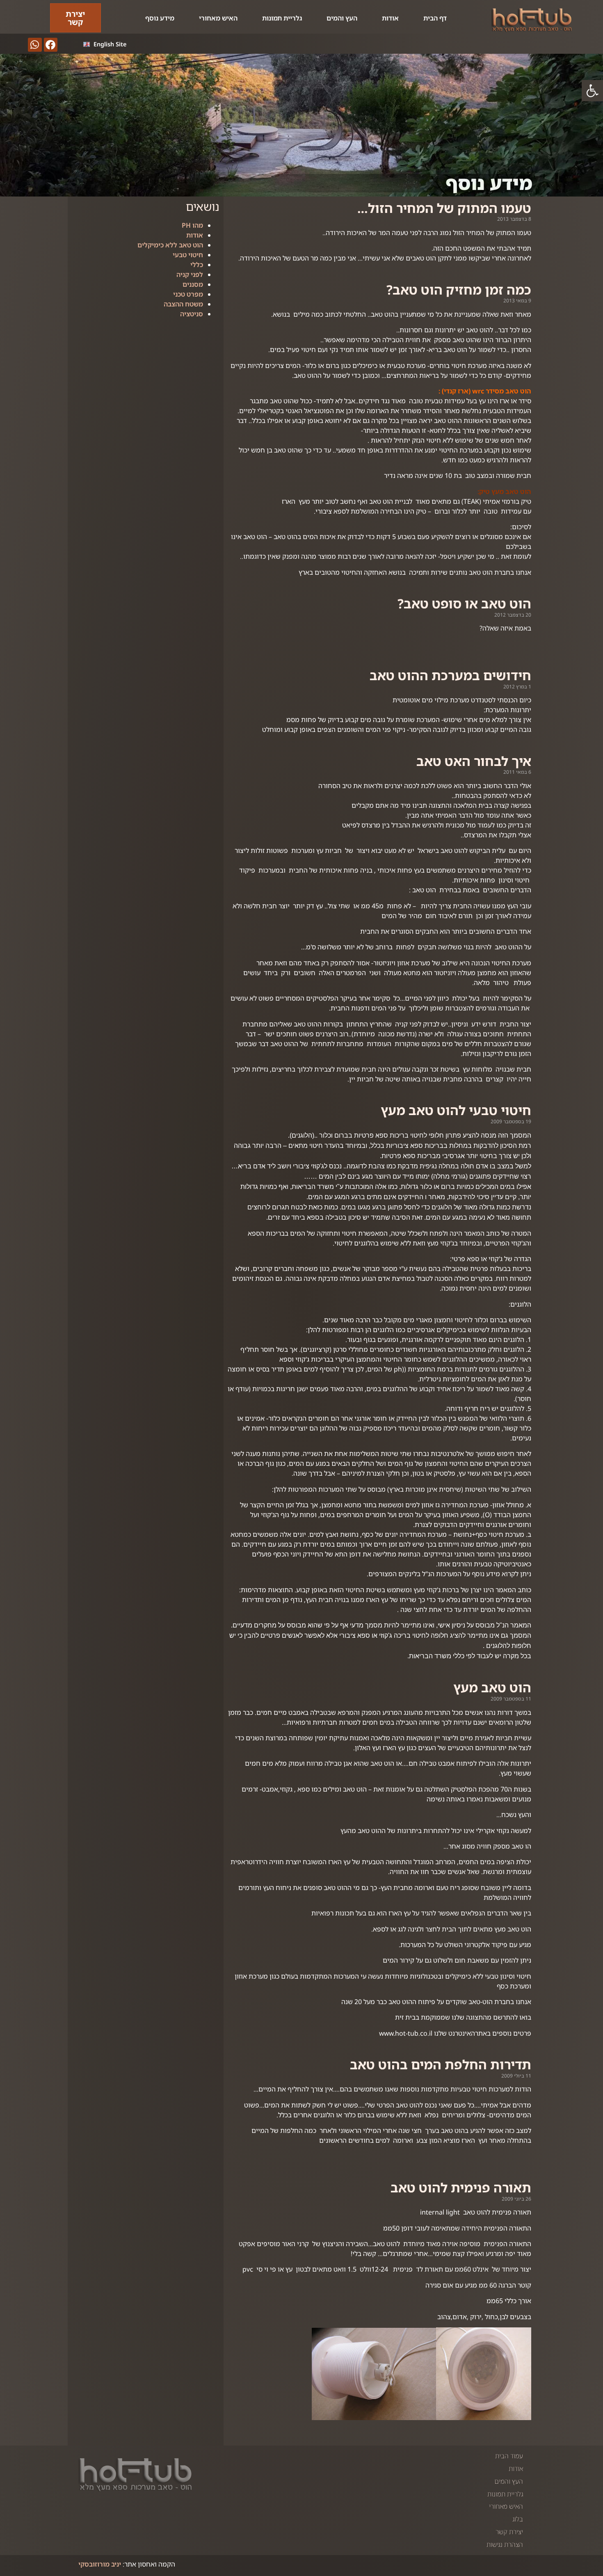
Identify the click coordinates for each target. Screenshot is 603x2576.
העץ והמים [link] (342, 18)
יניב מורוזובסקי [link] (100, 2564)
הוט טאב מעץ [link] (492, 1687)
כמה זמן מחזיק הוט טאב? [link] (459, 290)
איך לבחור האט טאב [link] (474, 761)
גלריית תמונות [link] (282, 18)
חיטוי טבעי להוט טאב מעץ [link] (456, 1110)
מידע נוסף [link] (160, 18)
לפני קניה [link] (190, 274)
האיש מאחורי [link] (218, 18)
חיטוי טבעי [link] (188, 255)
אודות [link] (390, 18)
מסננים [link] (193, 284)
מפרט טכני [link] (188, 294)
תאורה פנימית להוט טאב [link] (461, 2187)
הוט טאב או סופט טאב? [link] (464, 603)
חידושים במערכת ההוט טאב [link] (450, 675)
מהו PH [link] (192, 225)
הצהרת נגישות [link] (505, 2544)
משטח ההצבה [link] (183, 304)
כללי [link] (197, 265)
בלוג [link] (518, 2519)
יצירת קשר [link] (509, 2532)
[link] (592, 91)
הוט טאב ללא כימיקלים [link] (170, 245)
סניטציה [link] (192, 314)
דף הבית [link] (435, 18)
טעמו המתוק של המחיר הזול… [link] (444, 208)
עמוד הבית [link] (509, 2456)
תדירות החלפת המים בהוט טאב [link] (441, 2064)
